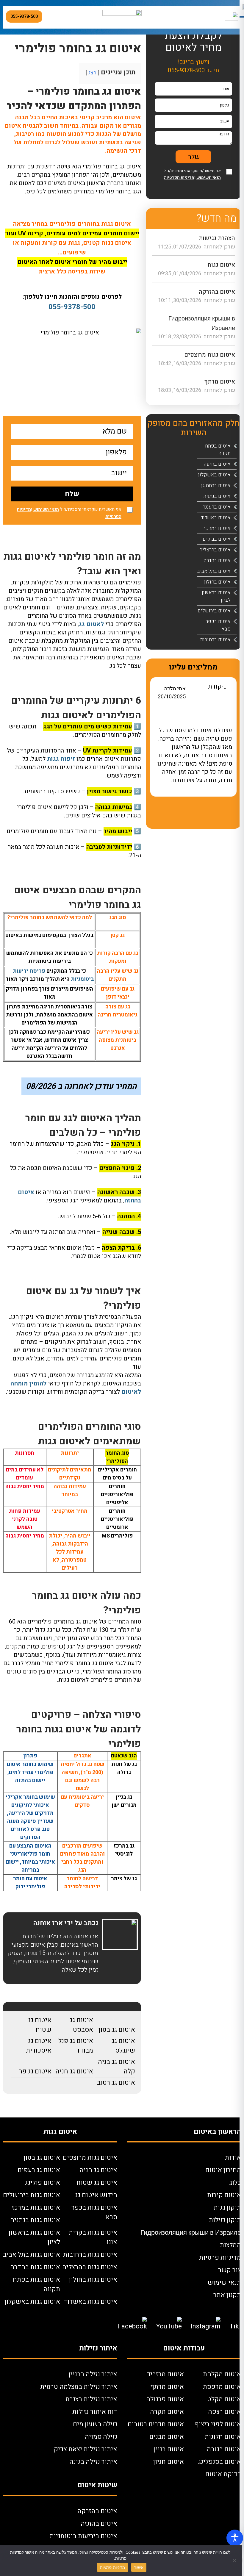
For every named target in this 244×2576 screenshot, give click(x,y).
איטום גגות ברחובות (90, 2255)
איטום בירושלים (214, 611)
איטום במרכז (217, 528)
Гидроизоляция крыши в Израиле (191, 2233)
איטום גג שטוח (40, 2025)
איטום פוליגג (43, 2183)
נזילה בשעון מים (95, 2424)
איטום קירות (224, 2195)
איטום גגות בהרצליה (90, 2267)
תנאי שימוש (224, 2283)
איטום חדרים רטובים (156, 2424)
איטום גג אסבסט (81, 2025)
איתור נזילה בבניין (93, 2374)
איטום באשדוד (216, 518)
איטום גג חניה (74, 2071)
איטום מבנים (167, 2437)
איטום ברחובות (215, 640)
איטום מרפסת (222, 2387)
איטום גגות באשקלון (32, 2302)
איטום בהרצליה (215, 550)
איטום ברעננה (217, 507)
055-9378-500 (24, 17)
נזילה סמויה (101, 2437)
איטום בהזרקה (217, 292)
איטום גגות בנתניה (35, 2220)
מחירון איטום (223, 2170)
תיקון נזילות (225, 2220)
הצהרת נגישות (217, 238)
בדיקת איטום (223, 2474)
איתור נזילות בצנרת (91, 2399)
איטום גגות (221, 265)
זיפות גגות (61, 759)
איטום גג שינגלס (123, 2046)
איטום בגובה (224, 2449)
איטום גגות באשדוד (90, 2302)
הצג (92, 73)
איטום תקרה (167, 2412)
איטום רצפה (225, 2412)
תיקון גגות (227, 2208)
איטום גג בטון (117, 2030)
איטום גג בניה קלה (116, 2067)
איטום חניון (169, 2462)
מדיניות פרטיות (220, 2258)
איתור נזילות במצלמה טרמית (79, 2387)
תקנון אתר (227, 2295)
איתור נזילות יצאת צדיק (86, 2449)
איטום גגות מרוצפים (210, 355)
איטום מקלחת (222, 2374)
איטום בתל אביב (214, 571)
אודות (233, 2158)
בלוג (235, 2183)
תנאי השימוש (46, 509)
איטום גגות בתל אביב (32, 2255)
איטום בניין (169, 2449)
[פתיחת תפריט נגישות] (235, 2538)
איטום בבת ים (217, 539)
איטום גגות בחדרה (35, 2267)
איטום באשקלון (214, 475)
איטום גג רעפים (39, 2170)
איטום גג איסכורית (39, 2046)
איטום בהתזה (99, 2524)
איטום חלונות (223, 2437)
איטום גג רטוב (116, 2083)
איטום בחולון (217, 582)
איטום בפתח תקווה (218, 450)
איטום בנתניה (217, 496)
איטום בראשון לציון (216, 596)
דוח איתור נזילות (95, 2412)
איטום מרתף (220, 382)
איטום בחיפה (217, 464)
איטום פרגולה (165, 2399)
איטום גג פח (35, 2071)
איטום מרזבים (165, 2374)
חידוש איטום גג (96, 2195)
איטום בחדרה (217, 560)
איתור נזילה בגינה (93, 2462)
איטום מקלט (224, 2399)
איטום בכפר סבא (218, 625)
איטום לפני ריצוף (218, 2424)
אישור (139, 2567)
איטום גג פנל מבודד (76, 2046)
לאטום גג (92, 624)
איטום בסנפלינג (220, 2462)
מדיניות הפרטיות (179, 177)
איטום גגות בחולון (93, 2280)
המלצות (230, 2245)
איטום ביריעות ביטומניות (83, 2536)
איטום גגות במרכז (36, 2208)
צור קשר (230, 2270)
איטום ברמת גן (216, 485)
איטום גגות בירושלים (32, 2195)
